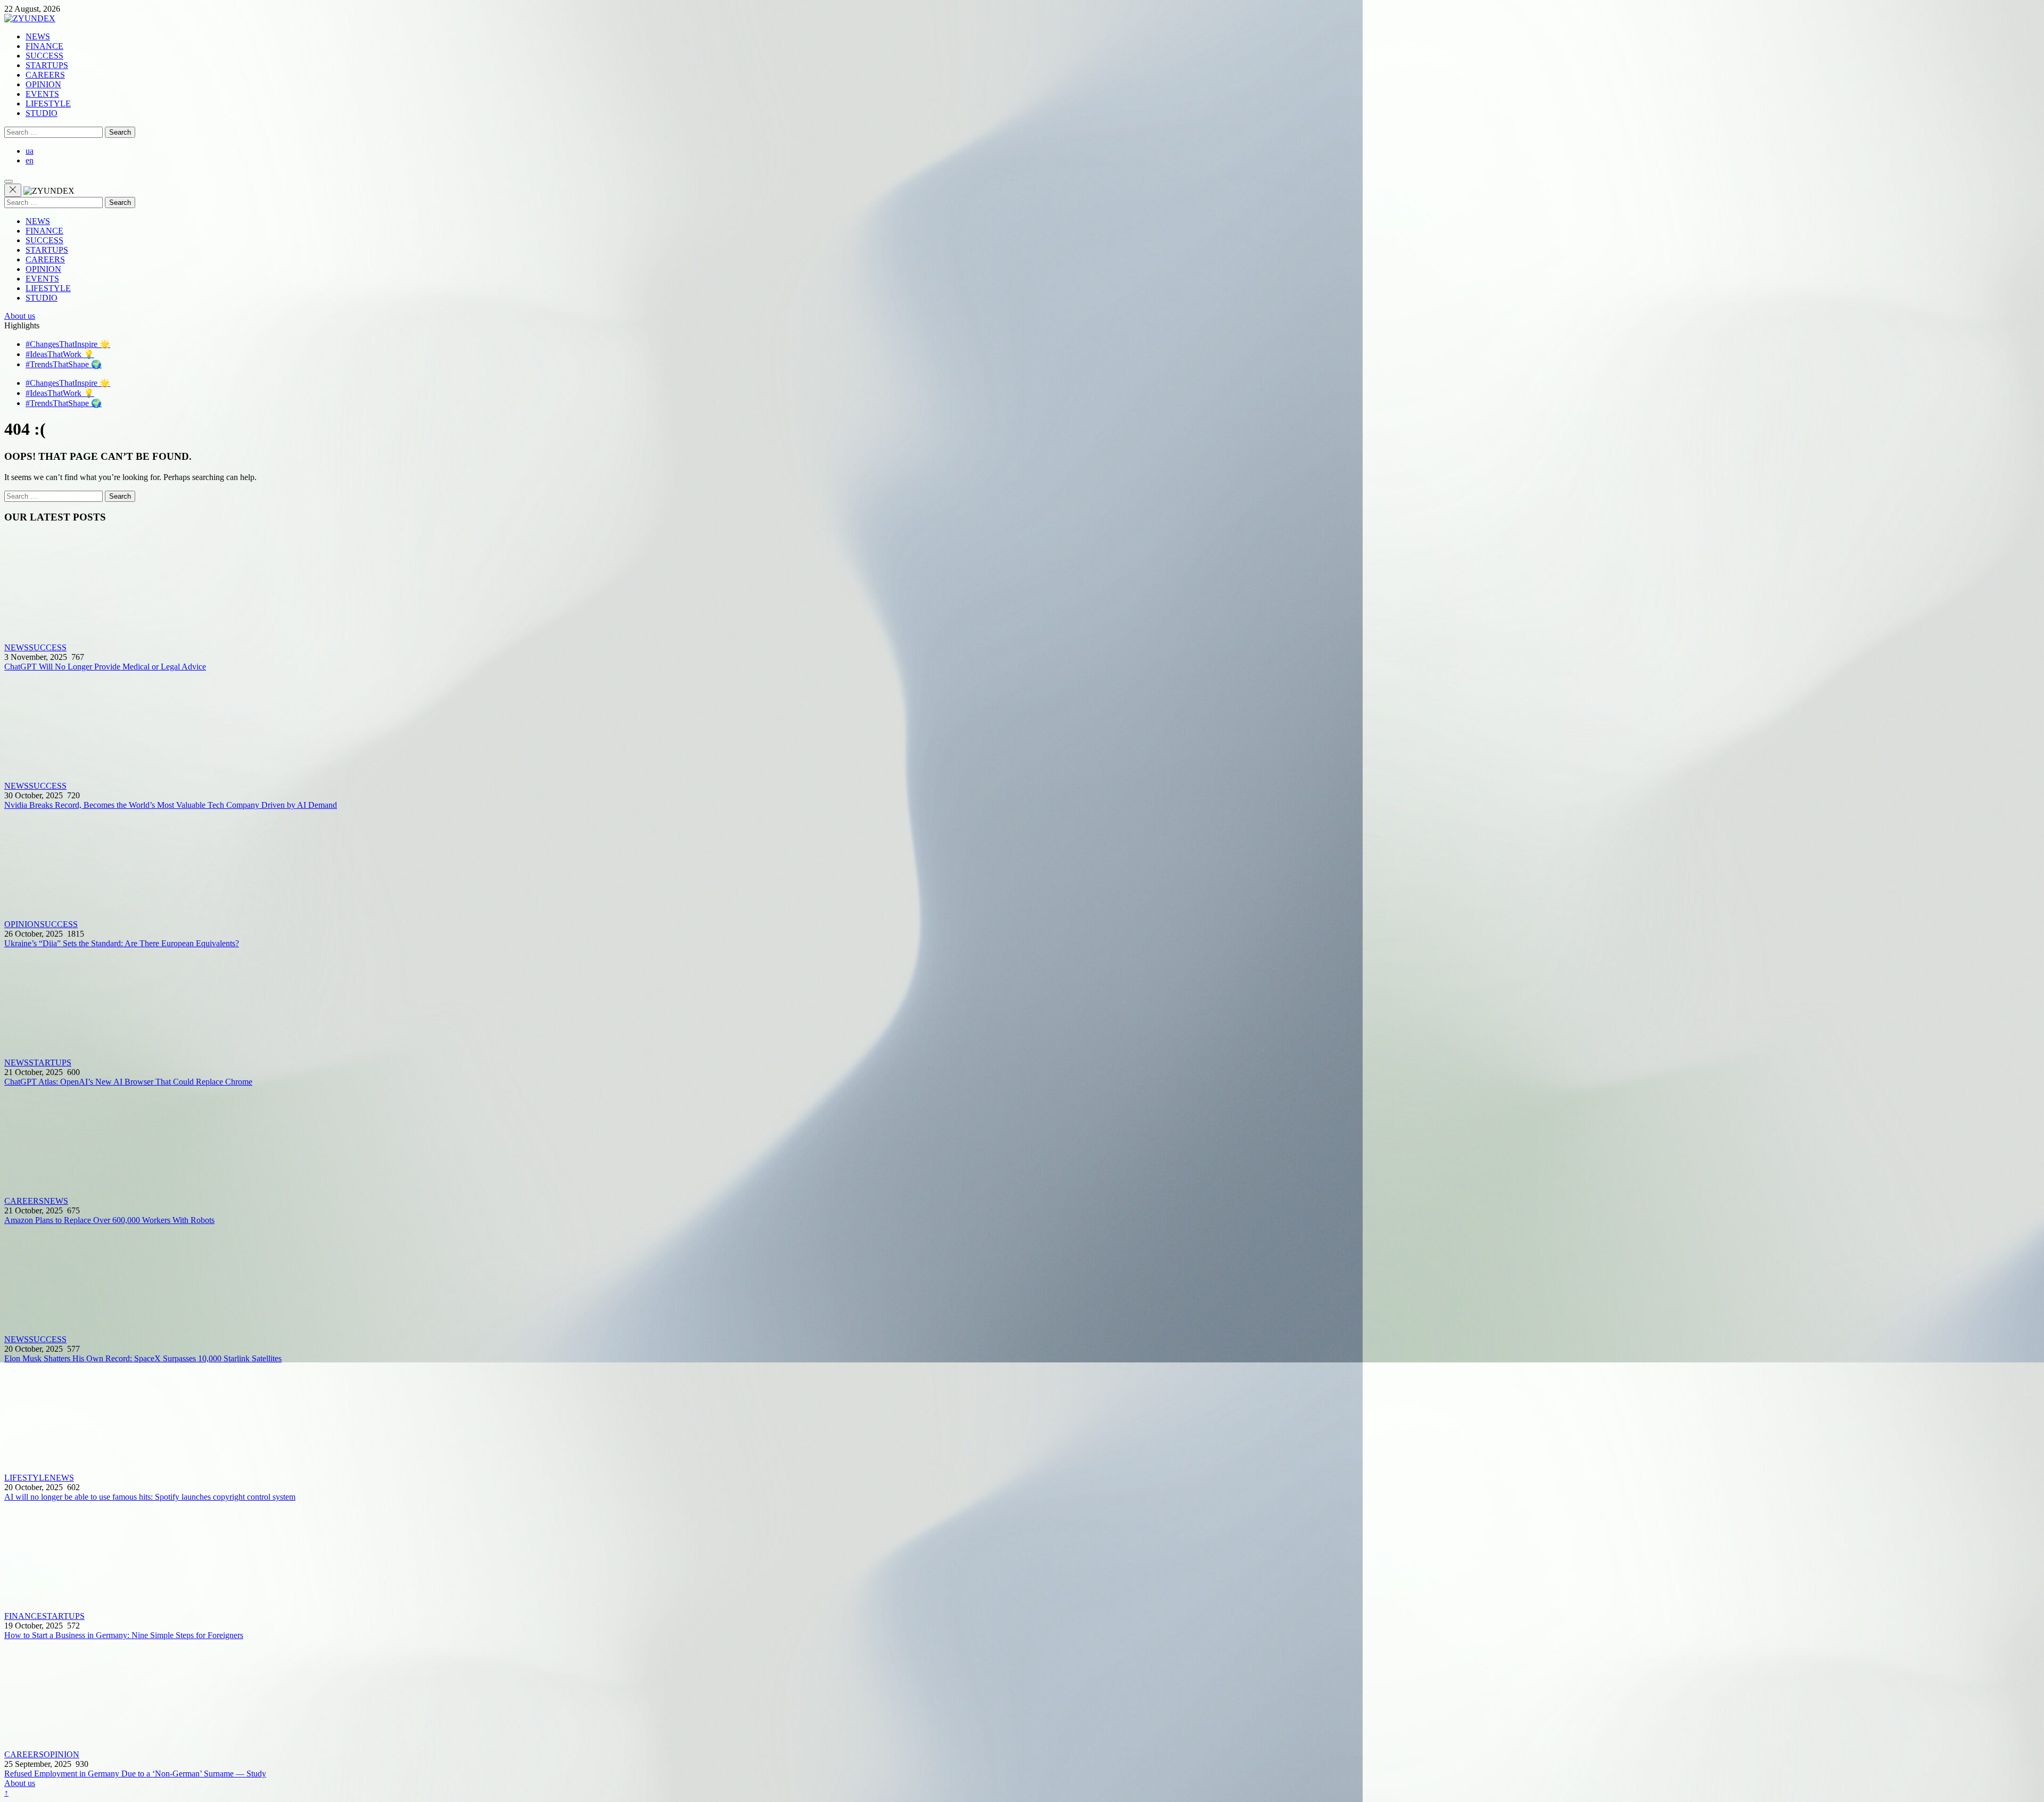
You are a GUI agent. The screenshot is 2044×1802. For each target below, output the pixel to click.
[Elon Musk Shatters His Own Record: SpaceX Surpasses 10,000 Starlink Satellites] (1022, 1280)
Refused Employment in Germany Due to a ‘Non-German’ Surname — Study (135, 1774)
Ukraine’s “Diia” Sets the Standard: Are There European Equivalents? (122, 943)
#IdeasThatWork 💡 (60, 354)
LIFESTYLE (48, 104)
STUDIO (42, 113)
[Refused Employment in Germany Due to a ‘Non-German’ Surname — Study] (1022, 1695)
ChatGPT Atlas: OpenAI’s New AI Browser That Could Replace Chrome (128, 1082)
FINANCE (44, 46)
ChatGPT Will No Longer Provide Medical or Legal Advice (105, 667)
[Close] (13, 190)
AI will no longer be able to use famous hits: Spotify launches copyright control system (150, 1497)
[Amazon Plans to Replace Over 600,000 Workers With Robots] (1022, 1142)
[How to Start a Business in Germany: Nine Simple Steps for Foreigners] (1022, 1557)
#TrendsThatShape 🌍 (64, 364)
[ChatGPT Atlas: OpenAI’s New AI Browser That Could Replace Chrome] (1022, 1003)
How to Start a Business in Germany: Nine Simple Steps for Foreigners (124, 1635)
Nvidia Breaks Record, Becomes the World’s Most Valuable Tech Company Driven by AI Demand (171, 805)
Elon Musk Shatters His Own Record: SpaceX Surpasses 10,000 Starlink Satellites (143, 1358)
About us (20, 316)
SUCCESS (44, 56)
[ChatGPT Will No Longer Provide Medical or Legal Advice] (1022, 588)
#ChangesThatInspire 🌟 (68, 344)
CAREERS (45, 75)
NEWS (38, 36)
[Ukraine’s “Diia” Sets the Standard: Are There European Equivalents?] (1022, 865)
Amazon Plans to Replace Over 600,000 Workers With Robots (109, 1220)
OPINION (43, 84)
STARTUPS (47, 65)
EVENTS (42, 94)
